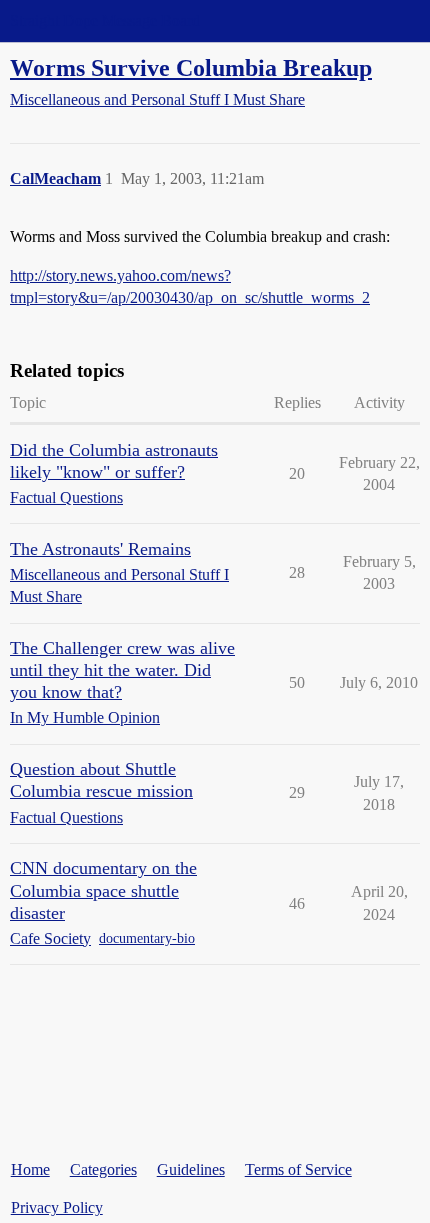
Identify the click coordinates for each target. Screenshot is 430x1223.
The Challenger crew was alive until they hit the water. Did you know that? (122, 670)
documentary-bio (147, 938)
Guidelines (191, 1169)
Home (30, 1169)
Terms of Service (298, 1169)
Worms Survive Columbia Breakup (191, 67)
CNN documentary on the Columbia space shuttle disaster (103, 890)
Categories (103, 1169)
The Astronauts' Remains (100, 549)
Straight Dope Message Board (105, 20)
